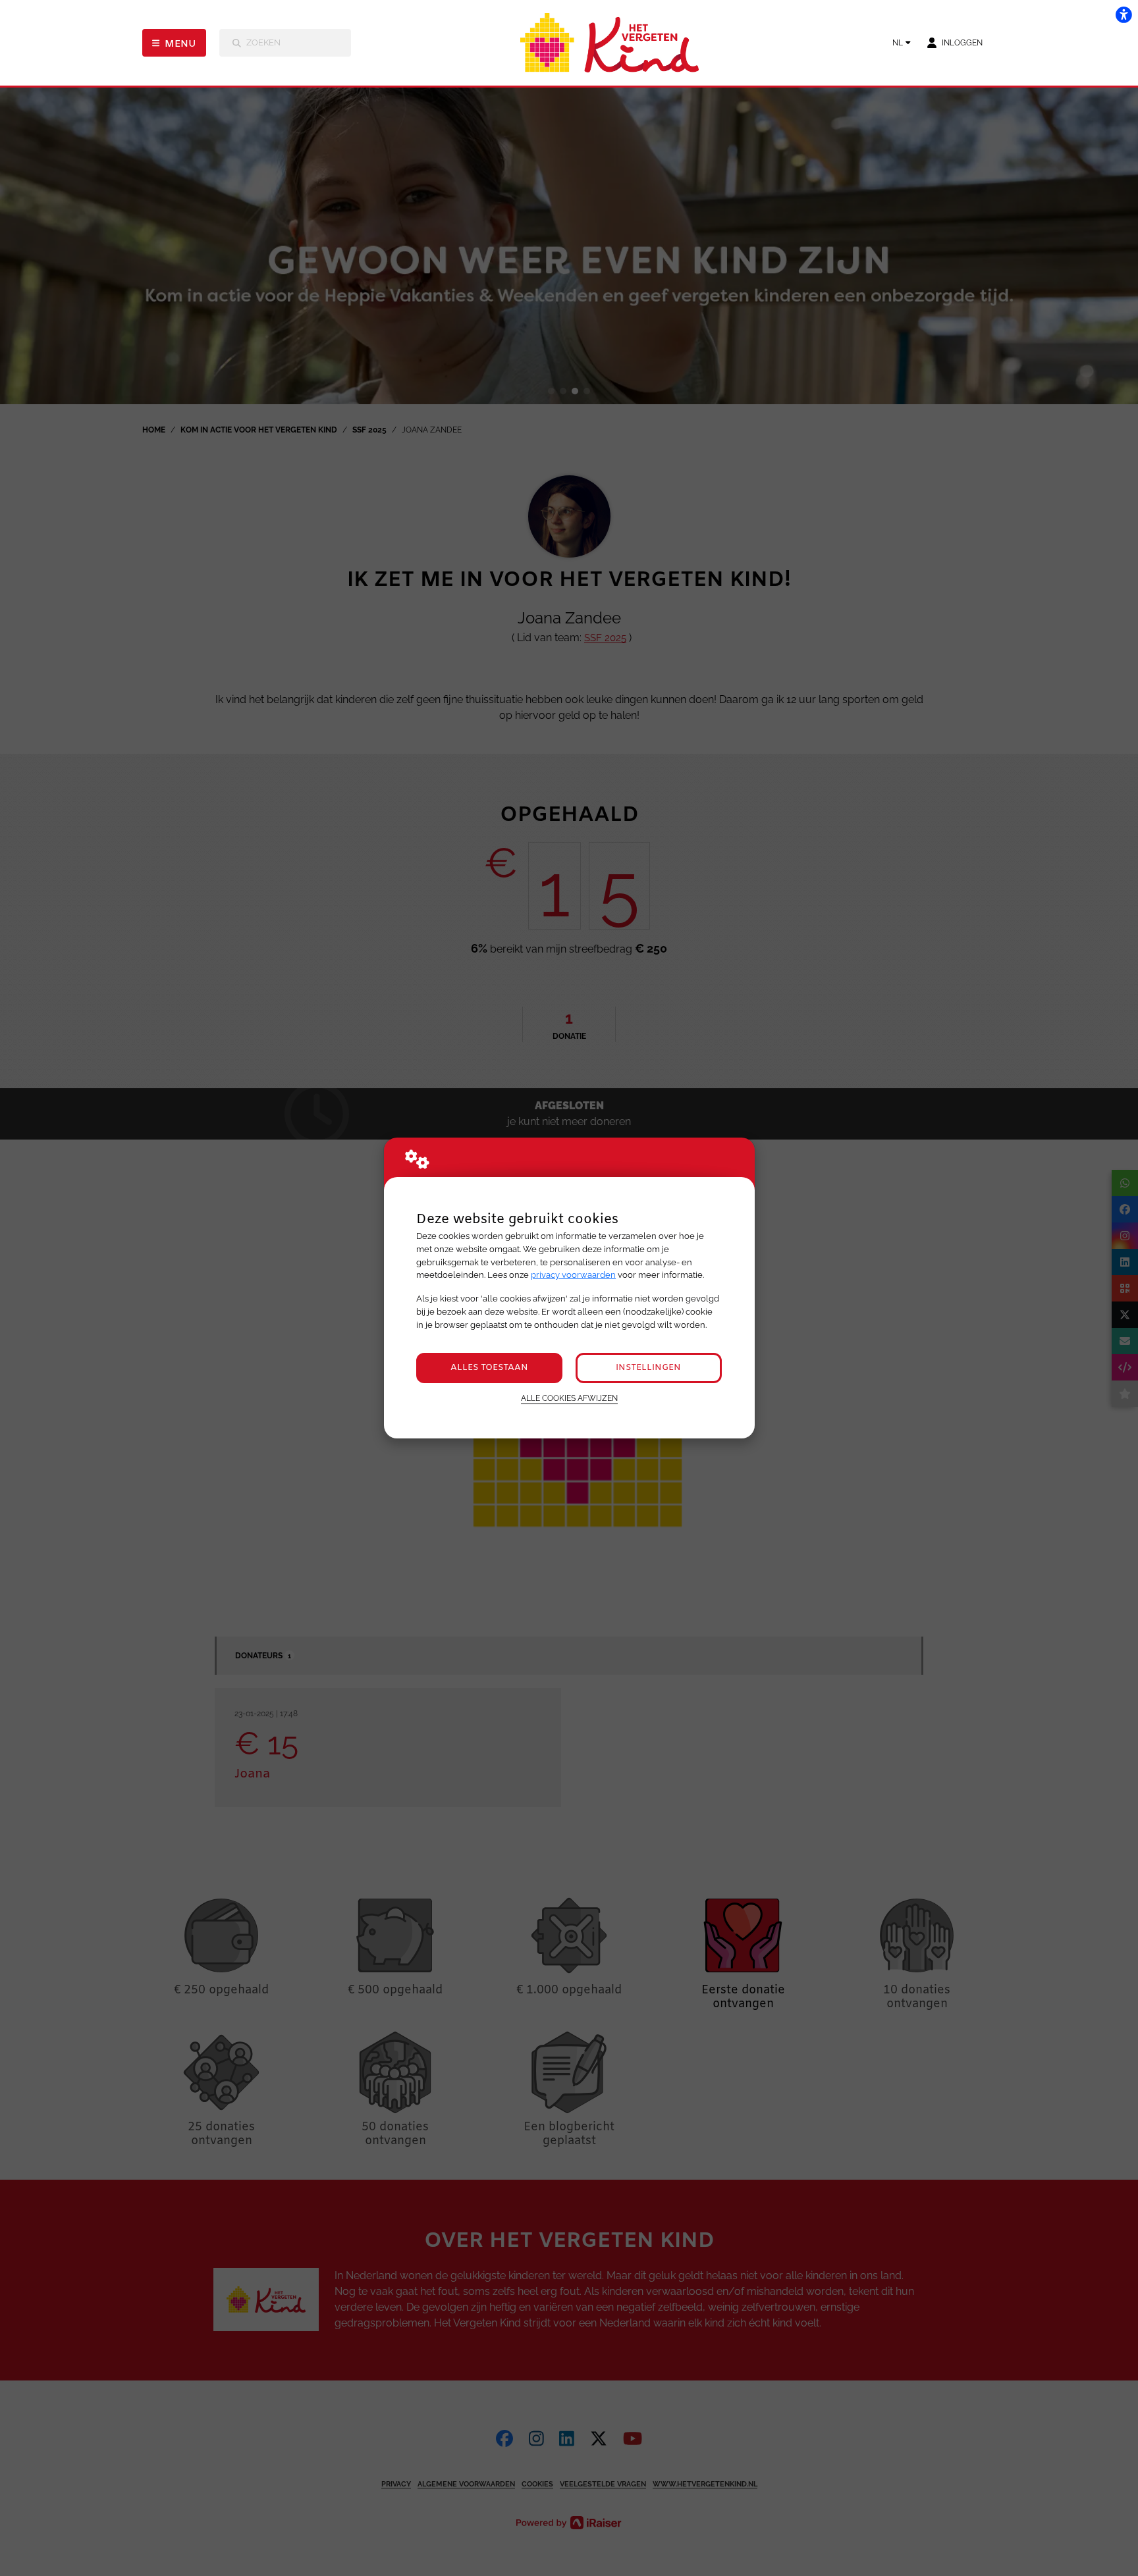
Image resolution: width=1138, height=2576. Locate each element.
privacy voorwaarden (573, 1275)
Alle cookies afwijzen (569, 1398)
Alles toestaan (489, 1368)
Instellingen (648, 1368)
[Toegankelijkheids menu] (1124, 14)
